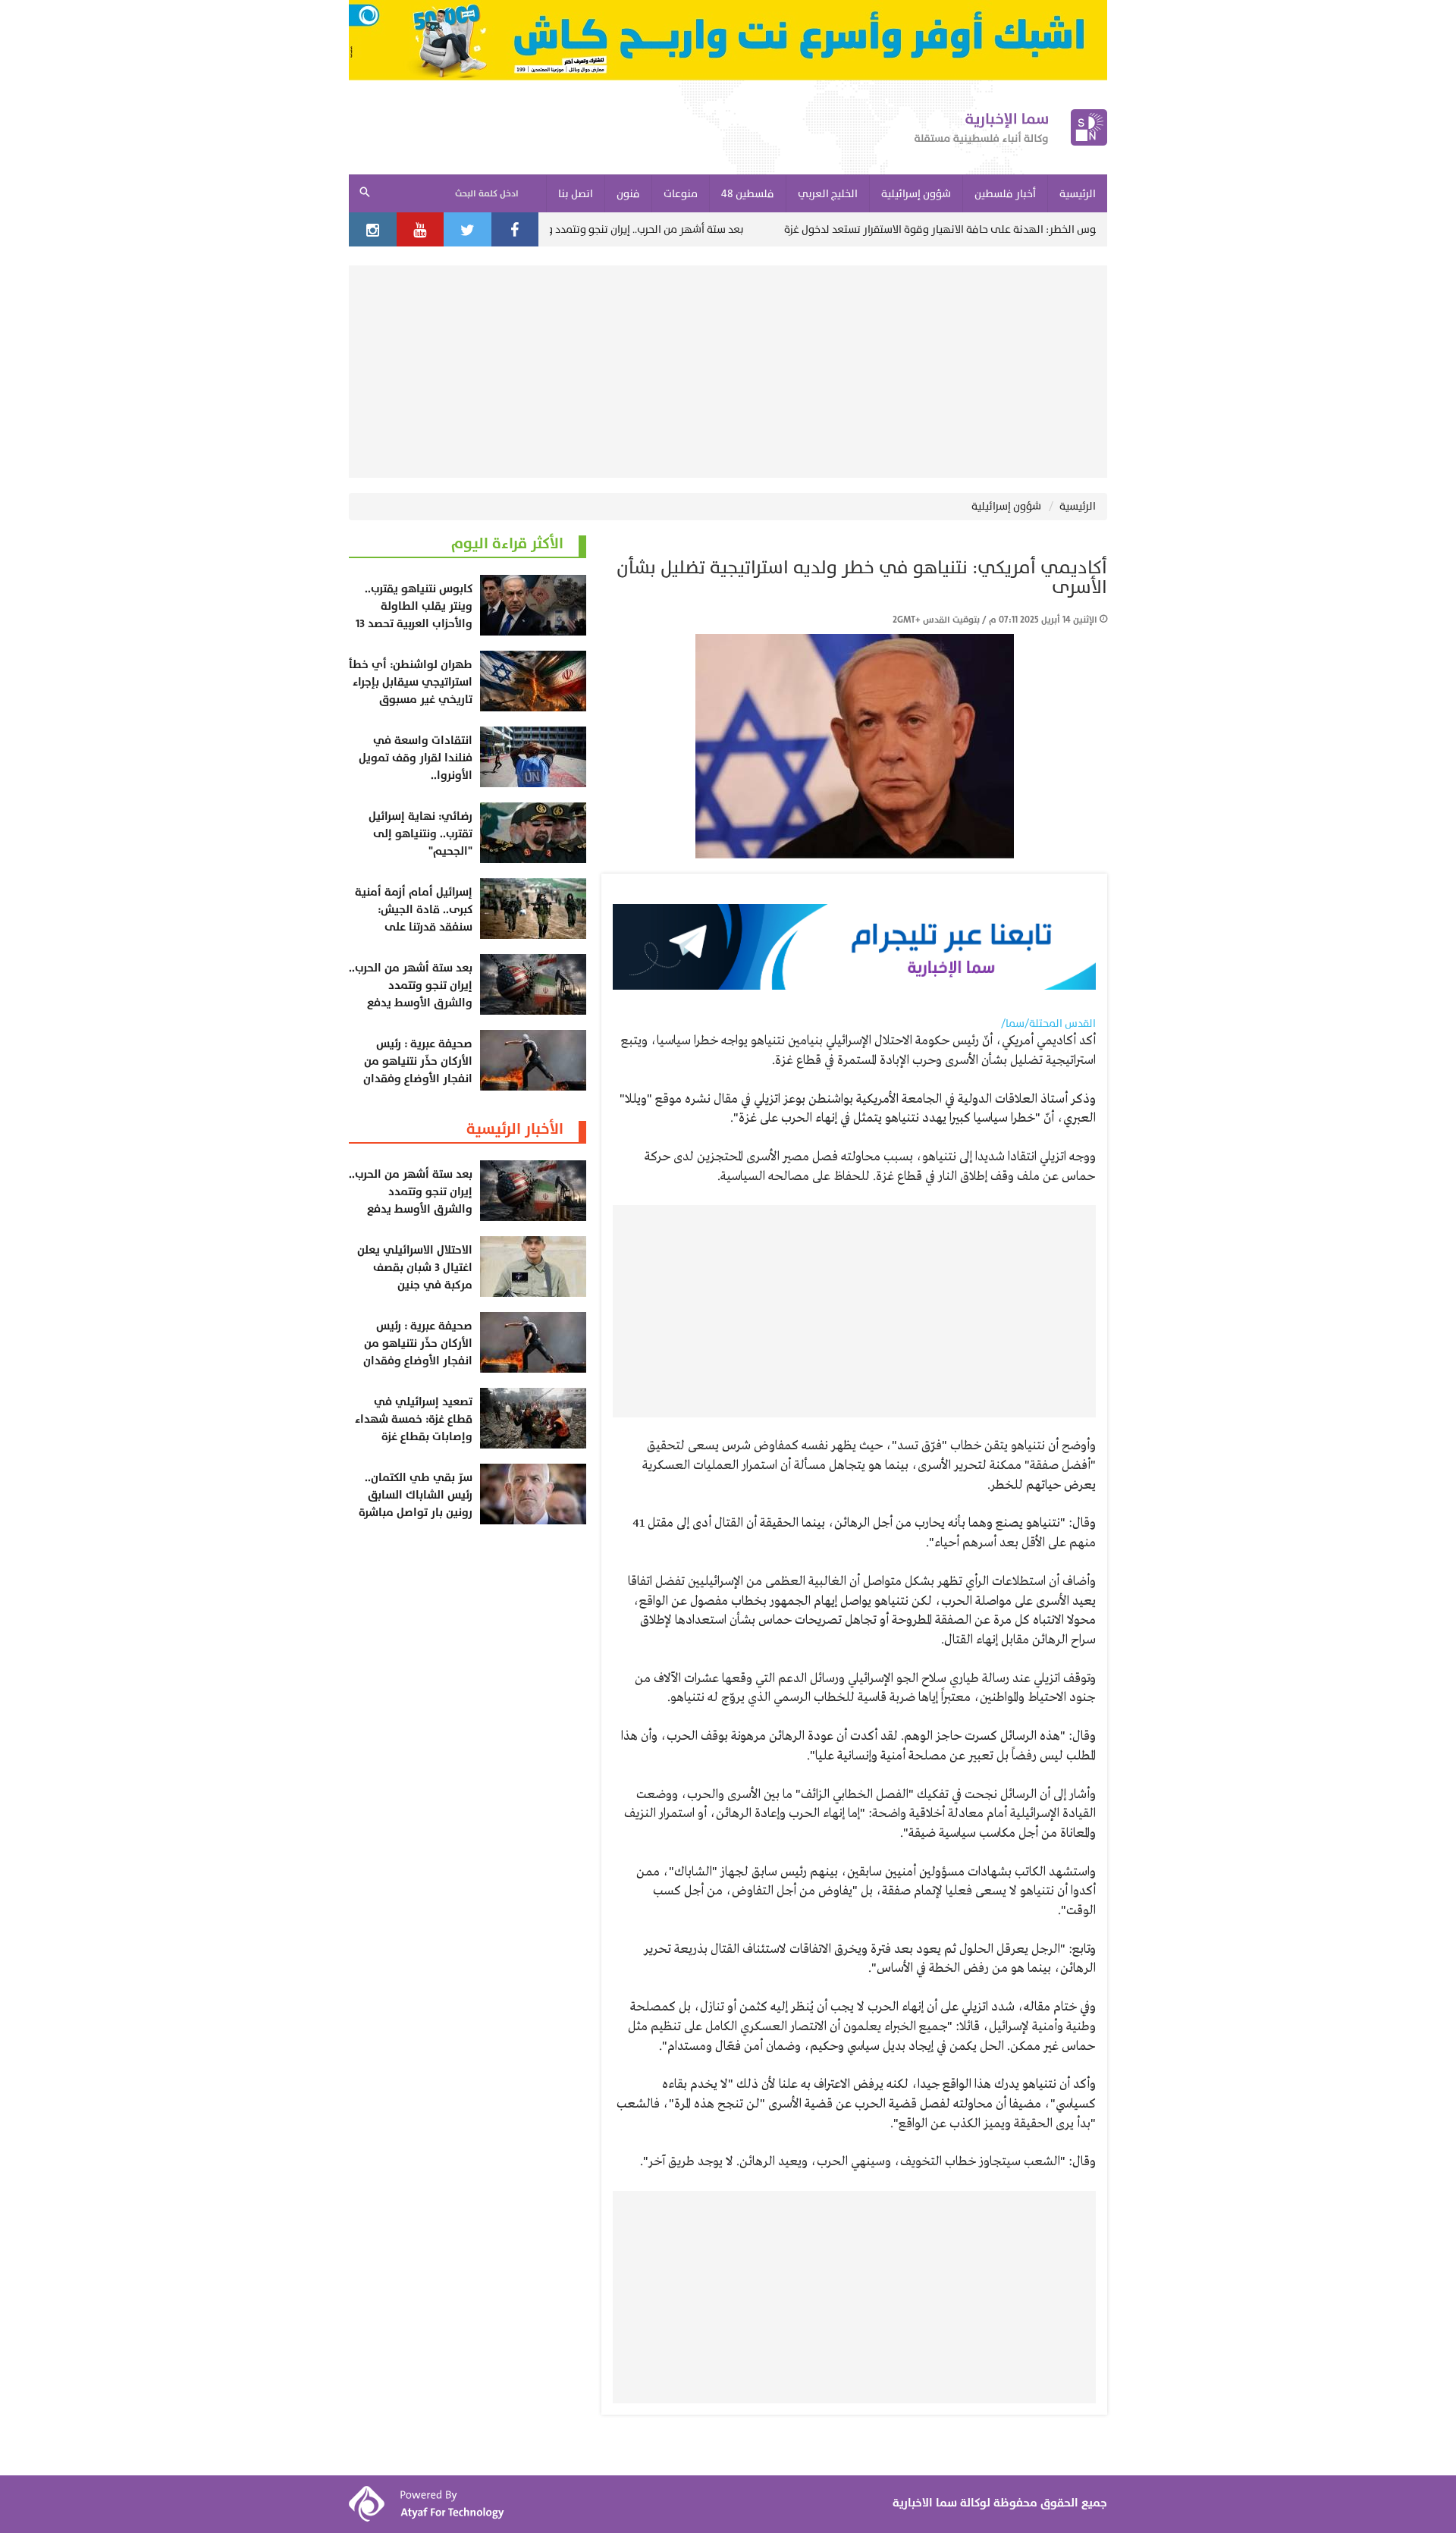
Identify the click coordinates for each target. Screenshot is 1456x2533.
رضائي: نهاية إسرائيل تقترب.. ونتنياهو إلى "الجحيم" (420, 834)
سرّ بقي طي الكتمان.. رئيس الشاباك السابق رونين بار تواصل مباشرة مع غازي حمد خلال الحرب (413, 1504)
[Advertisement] (728, 372)
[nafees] (854, 947)
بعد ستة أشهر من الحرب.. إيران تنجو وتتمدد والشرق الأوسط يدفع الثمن (676, 229)
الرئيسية (1078, 506)
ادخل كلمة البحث (487, 194)
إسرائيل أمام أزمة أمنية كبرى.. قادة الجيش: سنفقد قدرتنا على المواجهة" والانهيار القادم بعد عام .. (414, 927)
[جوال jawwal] (728, 40)
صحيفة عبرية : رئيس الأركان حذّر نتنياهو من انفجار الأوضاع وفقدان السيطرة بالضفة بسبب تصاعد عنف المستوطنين (414, 1079)
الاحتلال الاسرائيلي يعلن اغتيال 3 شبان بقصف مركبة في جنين (415, 1268)
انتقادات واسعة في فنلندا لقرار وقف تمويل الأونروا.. (416, 758)
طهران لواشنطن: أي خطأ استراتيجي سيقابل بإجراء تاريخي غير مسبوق (411, 682)
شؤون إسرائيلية (1006, 506)
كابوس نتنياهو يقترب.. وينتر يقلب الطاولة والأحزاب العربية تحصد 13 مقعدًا (414, 615)
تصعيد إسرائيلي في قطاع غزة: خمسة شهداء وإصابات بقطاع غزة (414, 1419)
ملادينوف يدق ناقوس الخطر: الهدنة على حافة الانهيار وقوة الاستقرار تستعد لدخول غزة (1068, 229)
